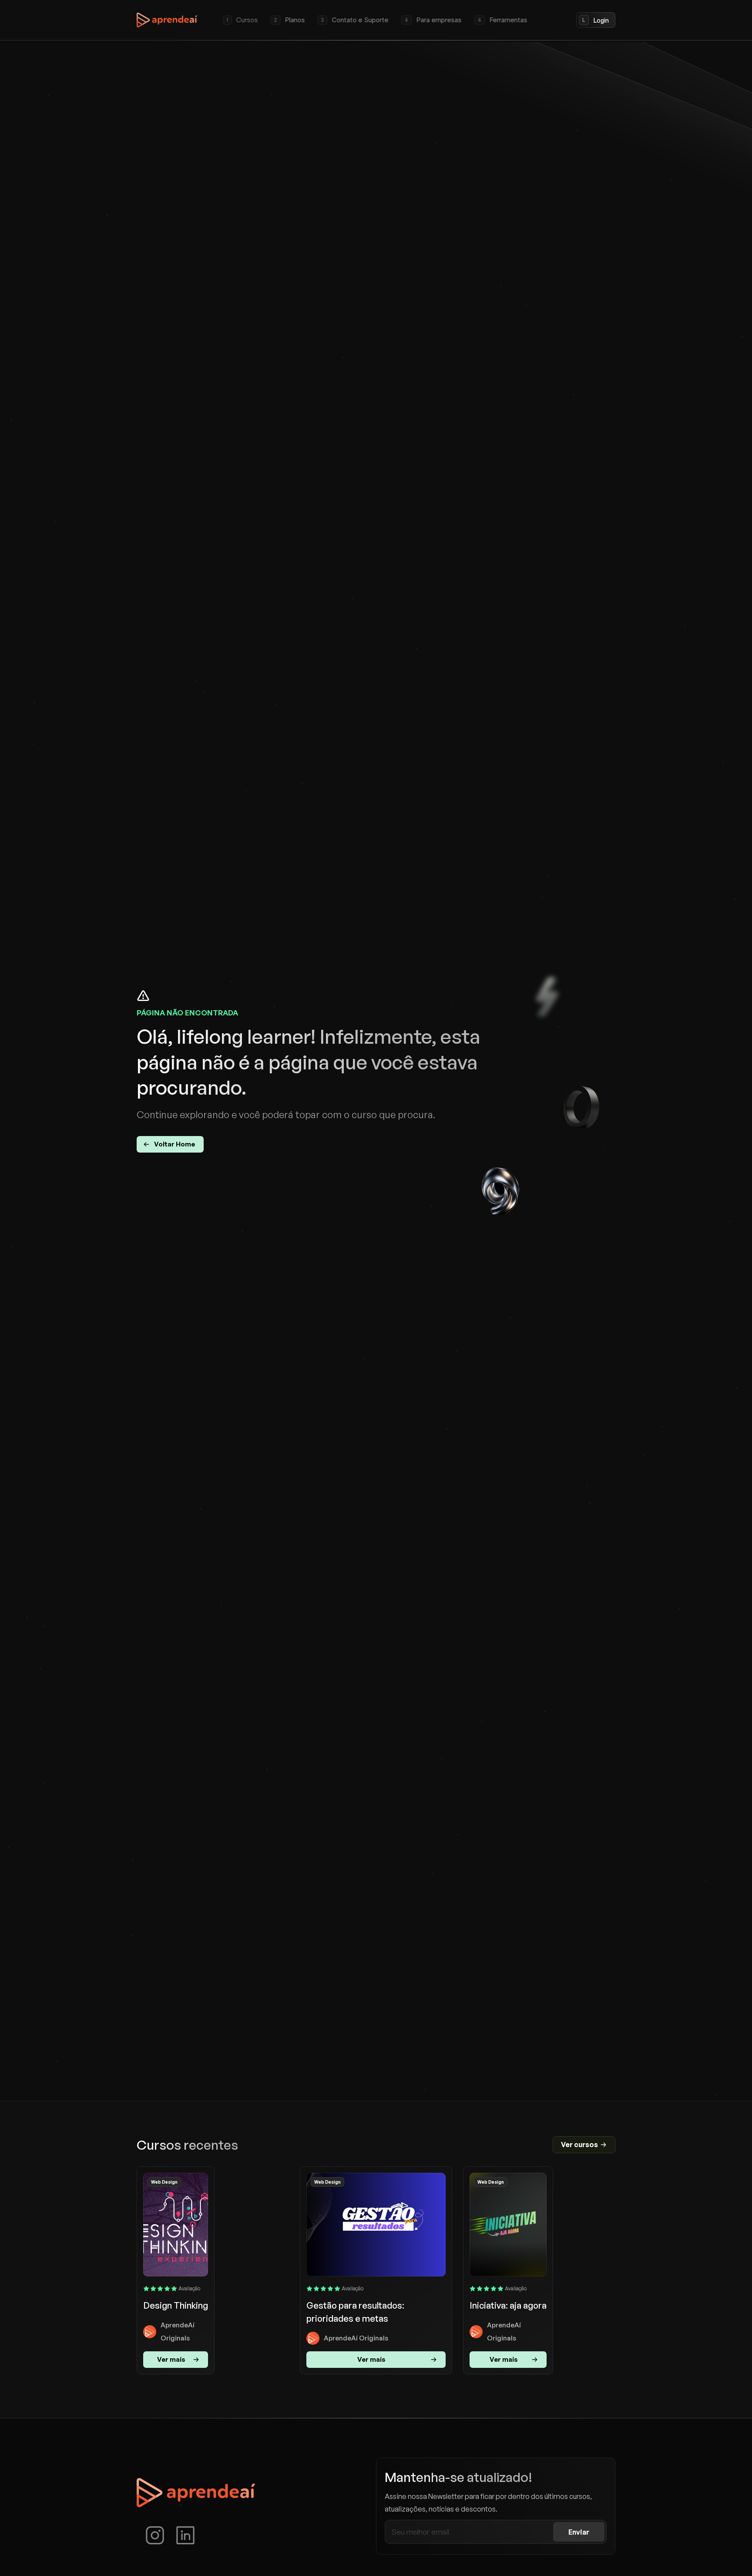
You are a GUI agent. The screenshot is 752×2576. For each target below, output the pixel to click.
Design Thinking (176, 2305)
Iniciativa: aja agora (508, 2305)
